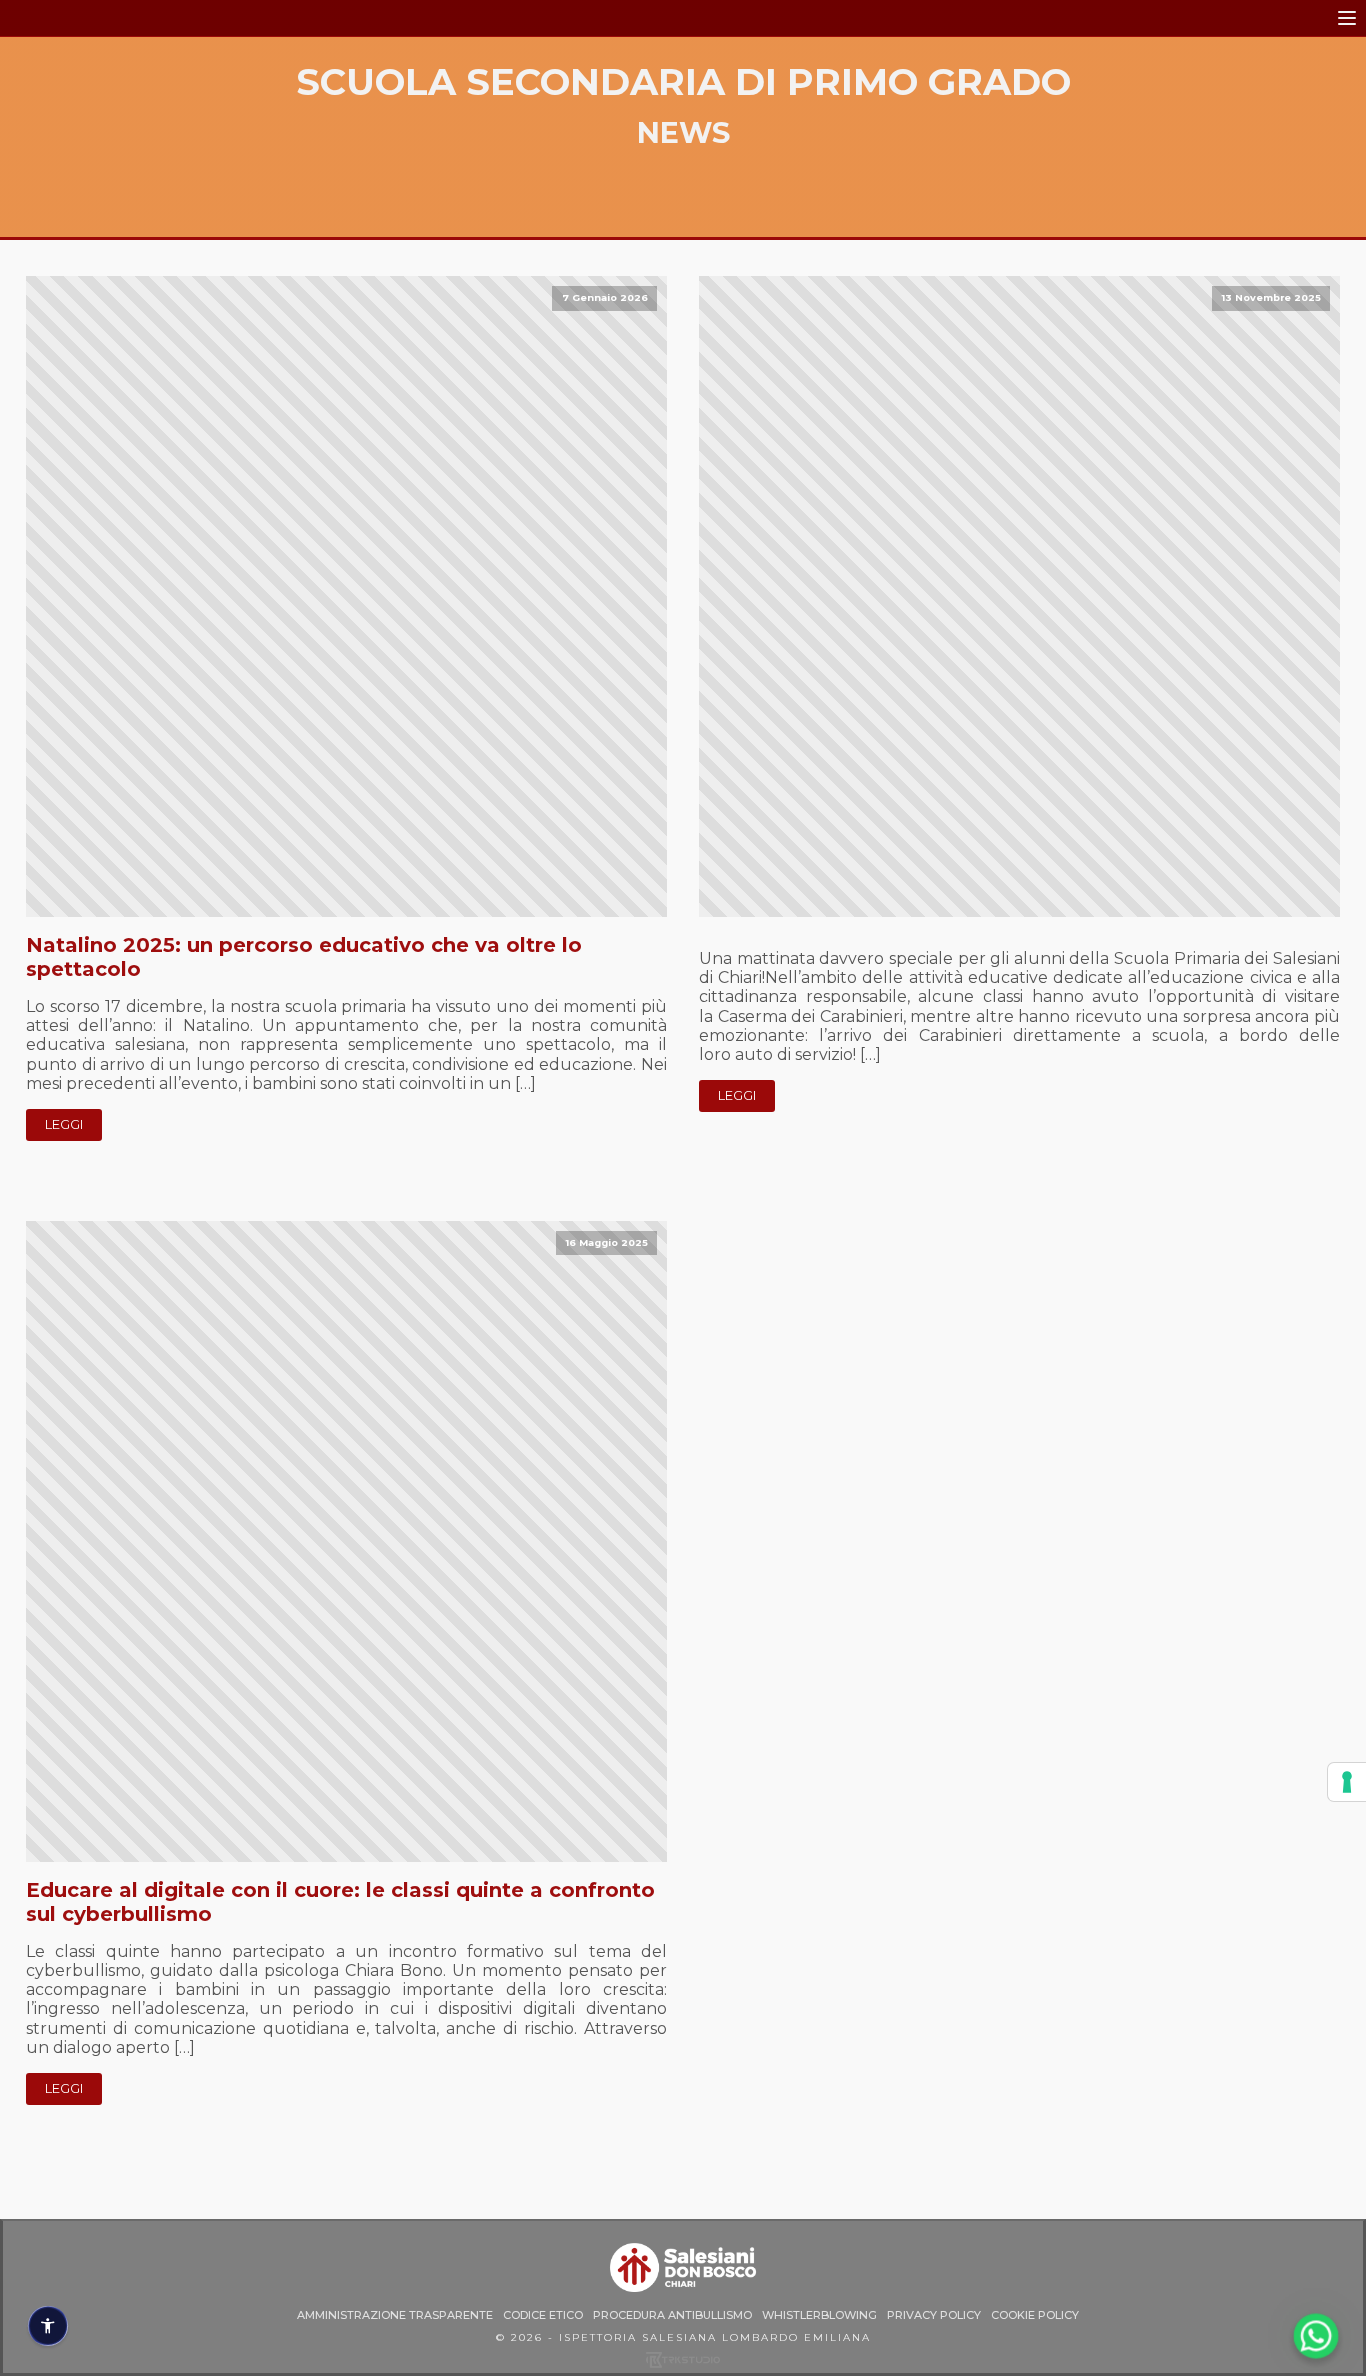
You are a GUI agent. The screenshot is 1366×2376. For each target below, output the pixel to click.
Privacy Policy (934, 2315)
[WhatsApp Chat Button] (1316, 2336)
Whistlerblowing (819, 2315)
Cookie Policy (1035, 2315)
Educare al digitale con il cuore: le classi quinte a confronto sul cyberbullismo (340, 1902)
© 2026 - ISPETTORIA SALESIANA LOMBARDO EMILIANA (683, 2337)
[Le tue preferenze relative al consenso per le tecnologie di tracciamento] (1347, 1782)
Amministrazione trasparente (395, 2315)
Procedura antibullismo (672, 2315)
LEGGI (64, 1124)
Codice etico (543, 2315)
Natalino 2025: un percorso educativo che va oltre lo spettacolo (304, 957)
